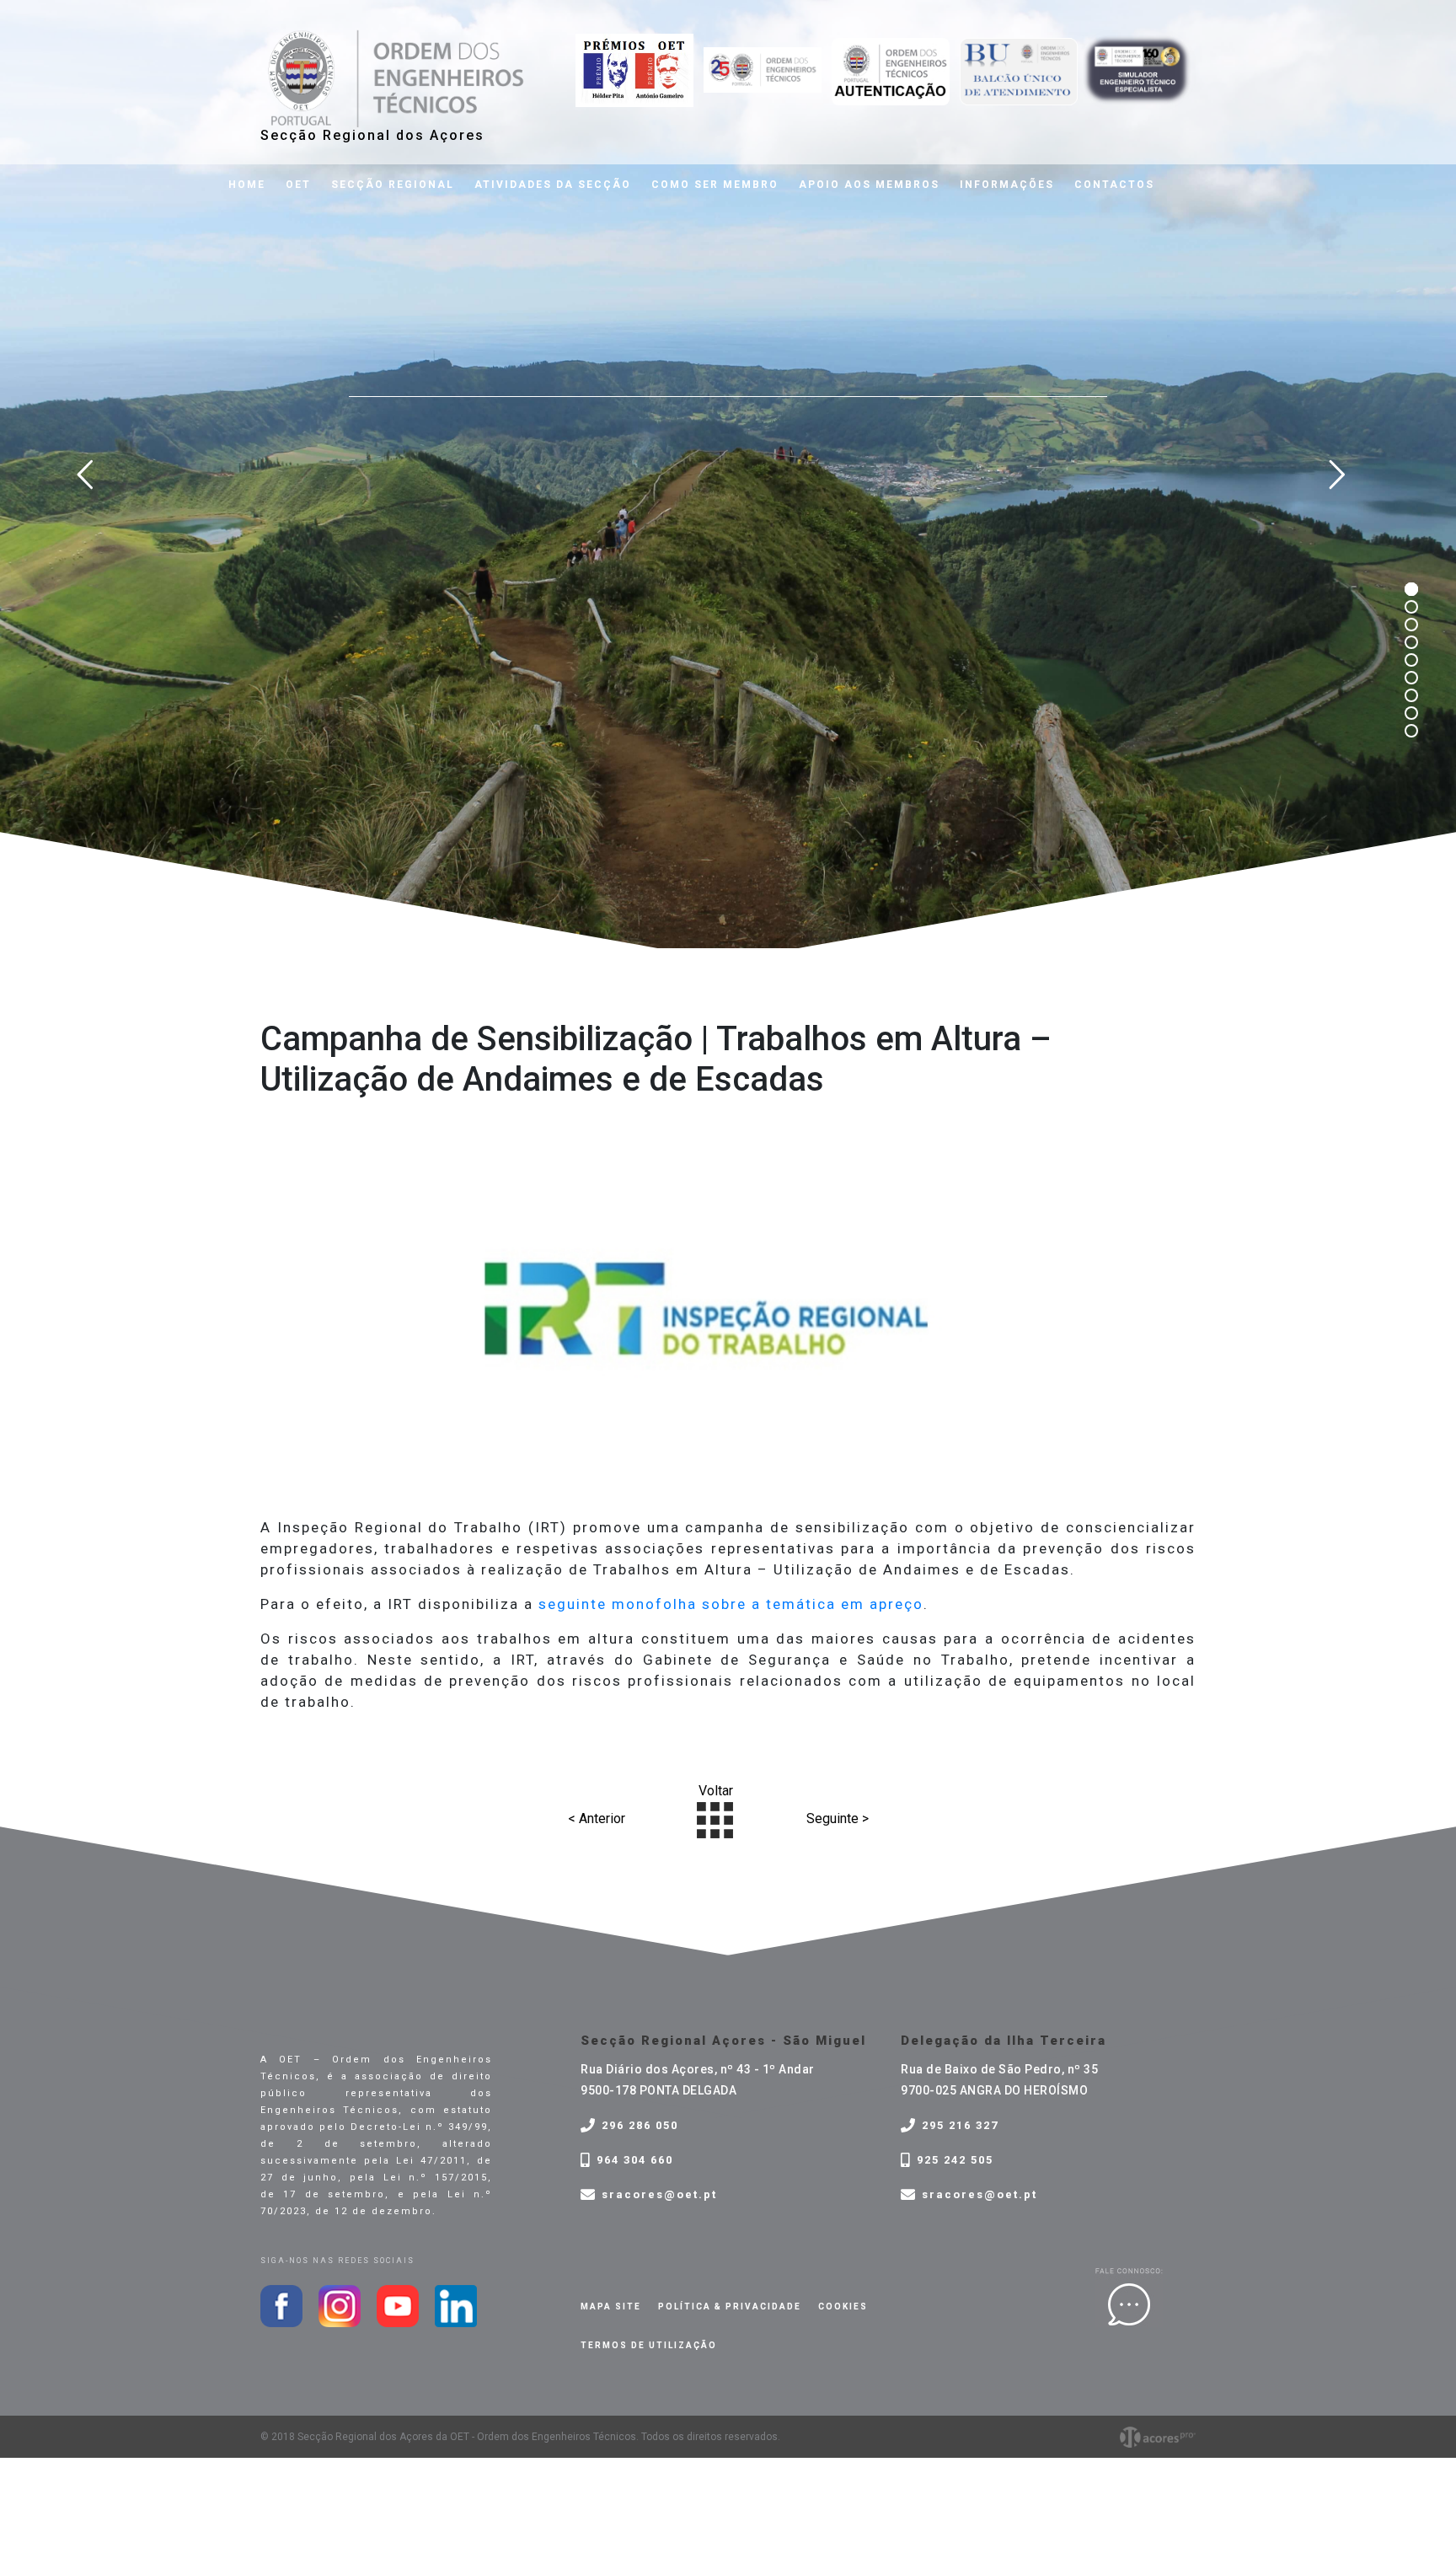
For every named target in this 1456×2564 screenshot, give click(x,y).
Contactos (1114, 185)
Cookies (843, 2307)
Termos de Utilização (649, 2345)
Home (247, 185)
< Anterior (597, 1818)
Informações (1007, 185)
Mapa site (611, 2307)
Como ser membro (715, 185)
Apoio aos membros (869, 185)
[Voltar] (715, 1818)
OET (298, 185)
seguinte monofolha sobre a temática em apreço (731, 1604)
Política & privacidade (730, 2307)
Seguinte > (838, 1818)
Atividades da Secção (553, 185)
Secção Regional (393, 185)
